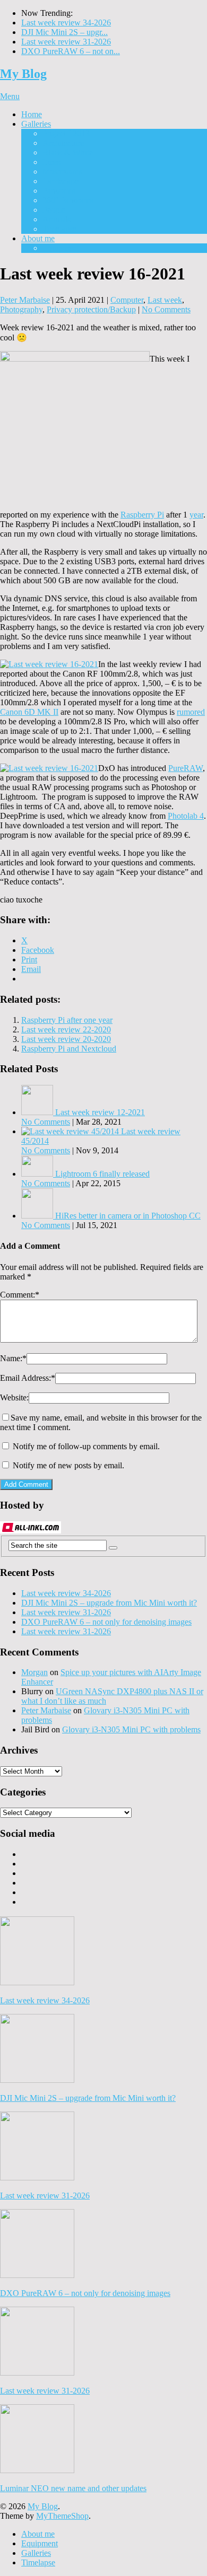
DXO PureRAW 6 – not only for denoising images (106, 1622)
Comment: (20, 1295)
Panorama (59, 191)
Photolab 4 (186, 816)
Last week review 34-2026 (66, 23)
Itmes (51, 162)
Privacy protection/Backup (91, 309)
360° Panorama (68, 200)
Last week (165, 300)
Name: (13, 1358)
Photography (21, 309)
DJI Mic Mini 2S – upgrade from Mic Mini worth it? (109, 1603)
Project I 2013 (66, 133)
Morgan (34, 1672)
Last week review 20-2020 (66, 1039)
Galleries (36, 124)
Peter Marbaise (25, 300)
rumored (191, 712)
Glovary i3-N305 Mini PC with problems (131, 1729)
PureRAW (186, 768)
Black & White (68, 152)
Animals (57, 219)
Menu (10, 96)
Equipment (61, 248)
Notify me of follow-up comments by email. (86, 1446)
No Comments (166, 309)
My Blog (23, 74)
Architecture (63, 143)
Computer (127, 300)
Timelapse (59, 229)
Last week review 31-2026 (66, 42)
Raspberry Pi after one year (67, 1020)
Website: (14, 1397)
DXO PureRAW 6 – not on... (71, 51)
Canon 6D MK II (29, 712)
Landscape (61, 181)
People (54, 210)
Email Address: (28, 1378)
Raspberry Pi (142, 515)
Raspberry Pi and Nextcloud (69, 1049)
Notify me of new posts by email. (68, 1465)
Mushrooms (62, 172)
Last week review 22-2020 (66, 1029)
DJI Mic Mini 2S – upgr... (64, 32)
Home (32, 114)
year (196, 515)
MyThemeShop (62, 2516)
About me (38, 238)
